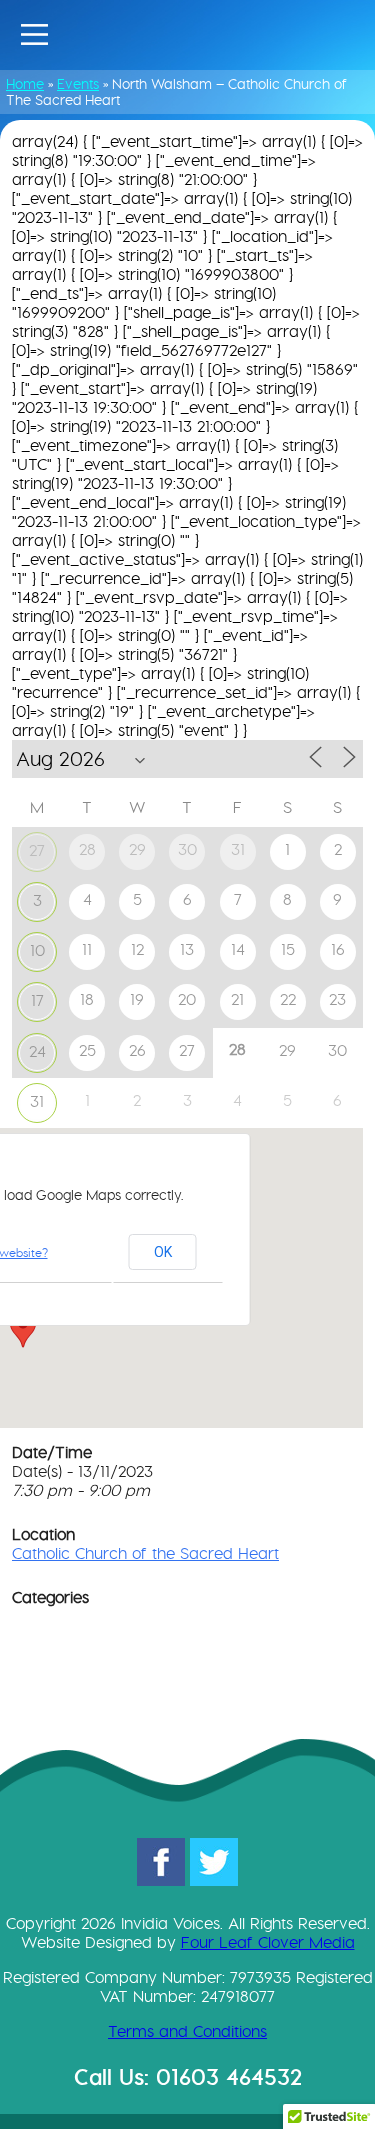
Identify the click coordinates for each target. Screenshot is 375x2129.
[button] (23, 1329)
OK (163, 1252)
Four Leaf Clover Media (268, 1942)
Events (78, 84)
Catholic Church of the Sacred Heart (145, 1553)
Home (25, 84)
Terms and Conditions (187, 2031)
